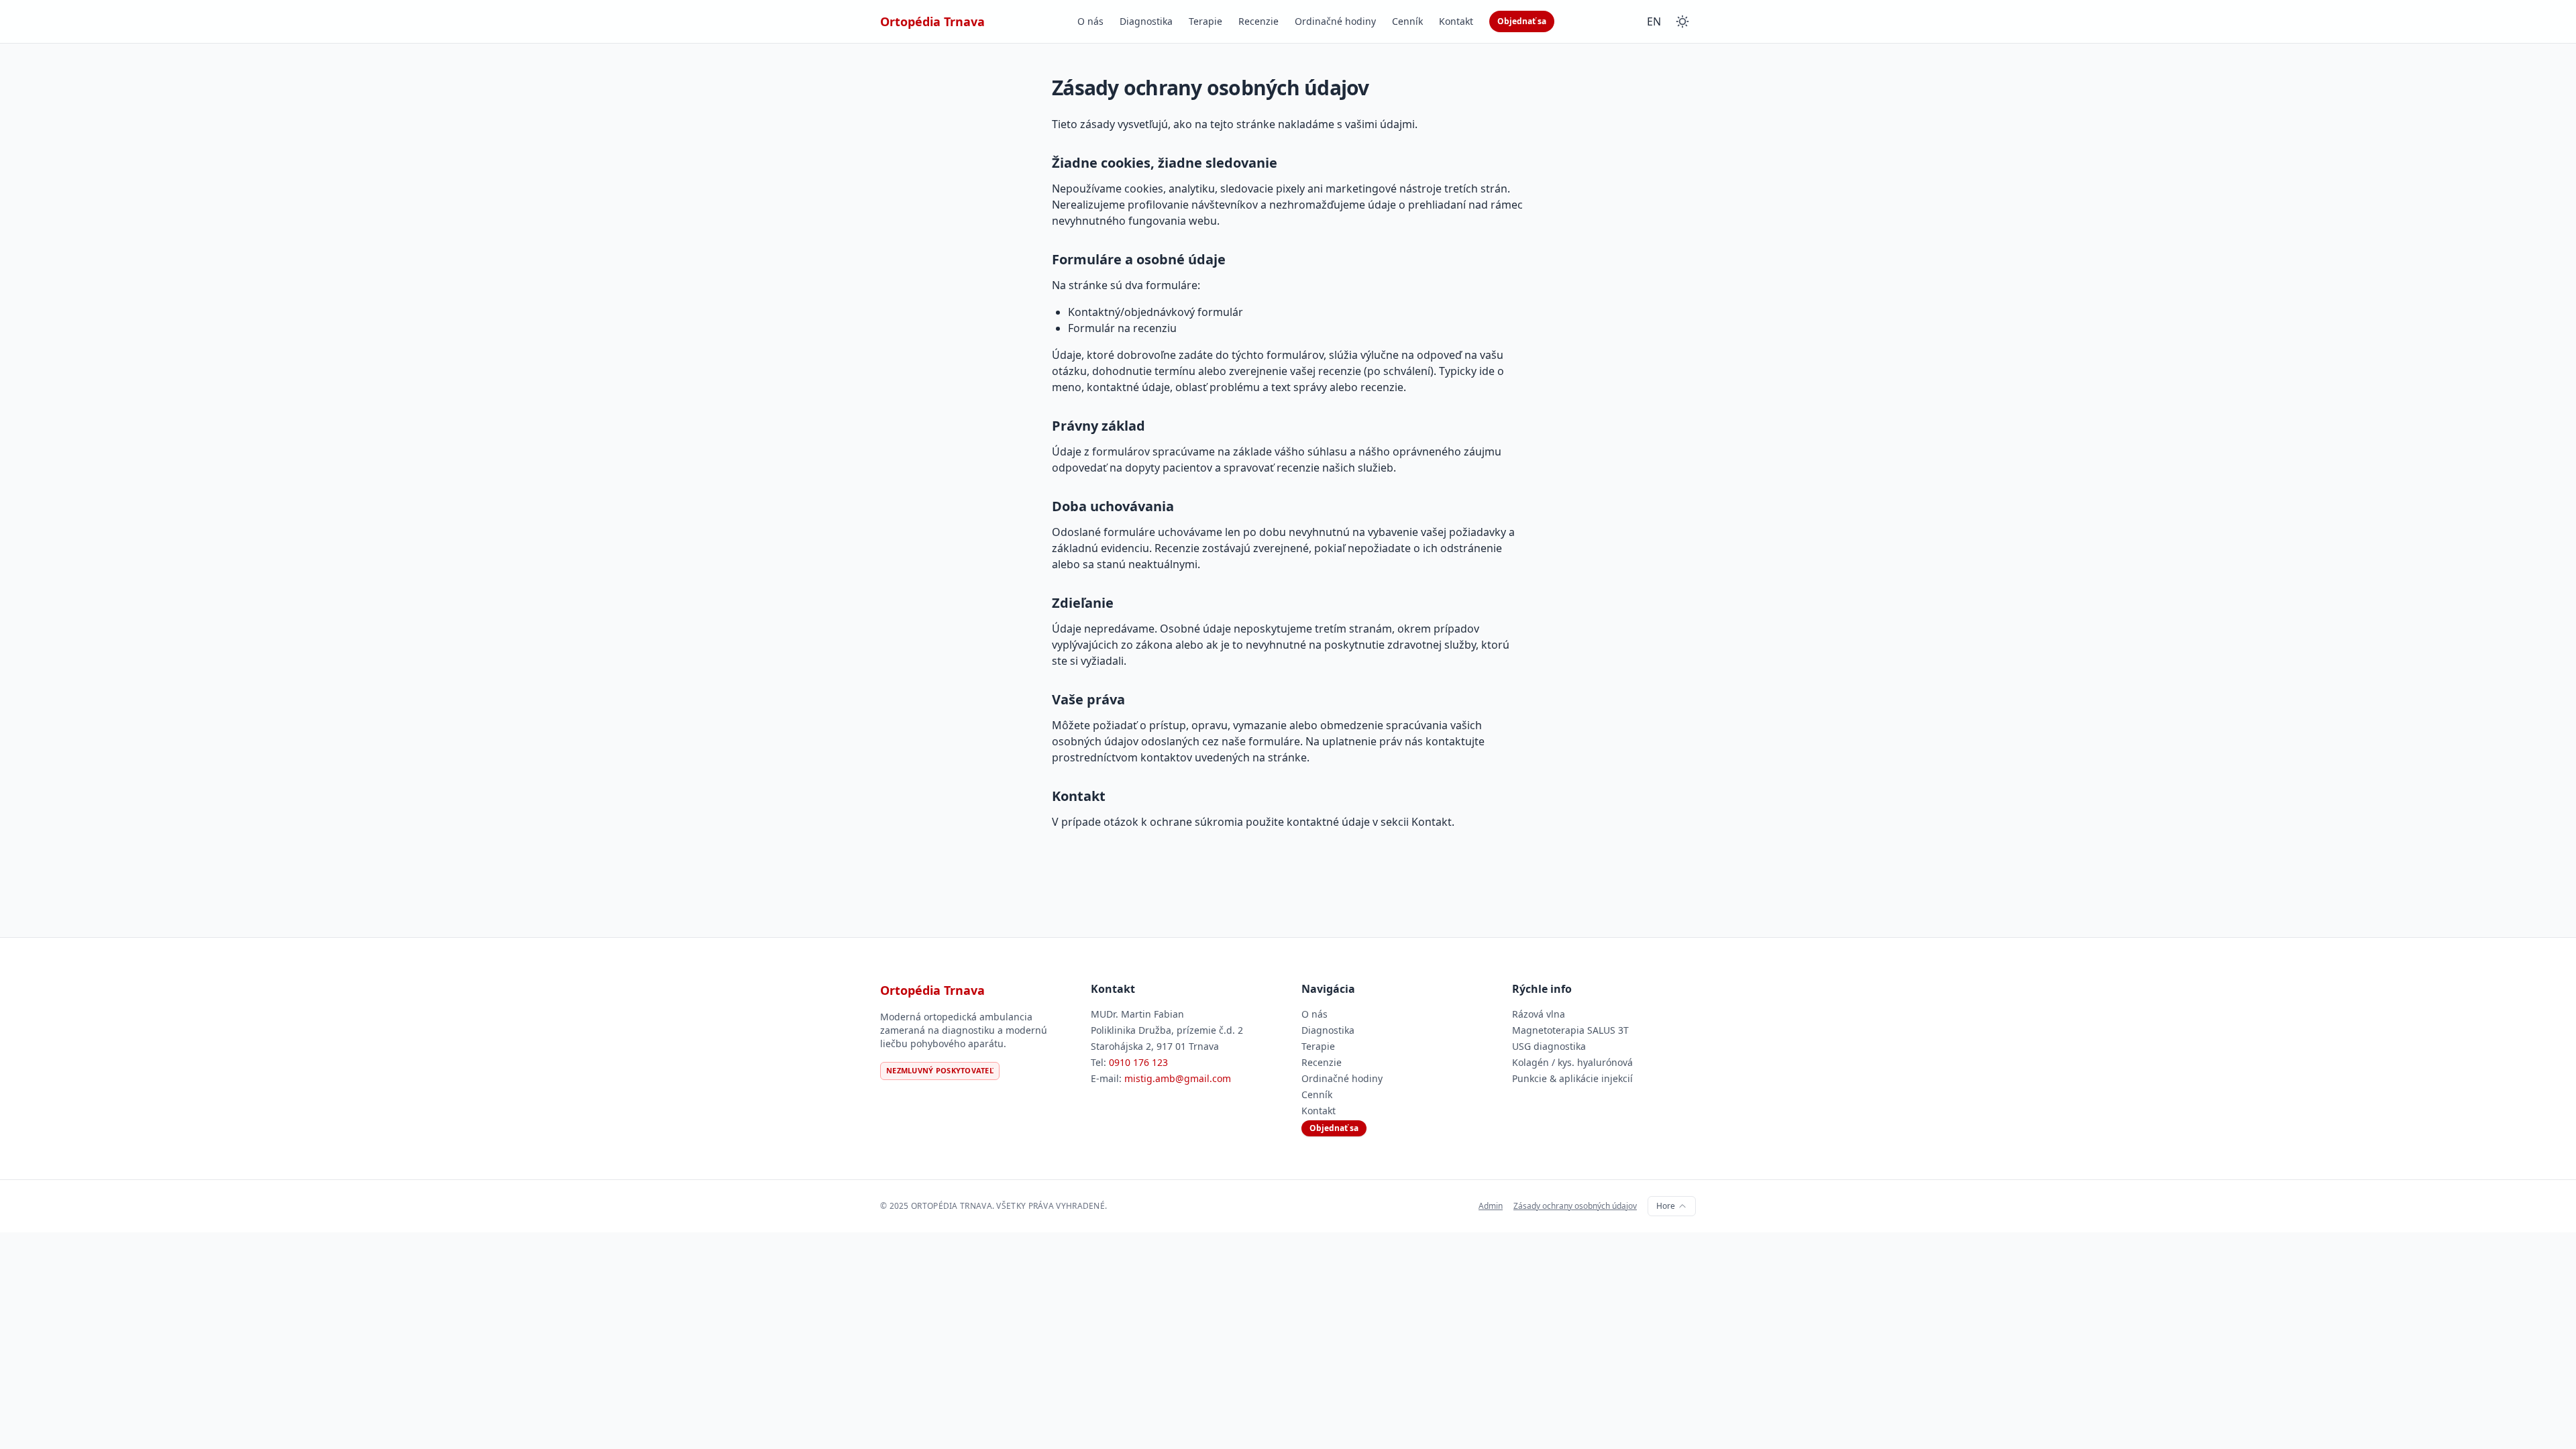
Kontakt (1456, 21)
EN (1654, 21)
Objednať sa (1522, 21)
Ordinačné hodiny (1335, 21)
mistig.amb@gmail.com (1178, 1078)
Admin (1491, 1206)
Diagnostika (1146, 21)
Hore (1666, 1206)
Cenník (1407, 21)
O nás (1090, 21)
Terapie (1205, 21)
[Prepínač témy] (1682, 21)
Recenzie (1258, 21)
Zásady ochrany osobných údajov (1575, 1206)
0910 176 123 (1138, 1062)
